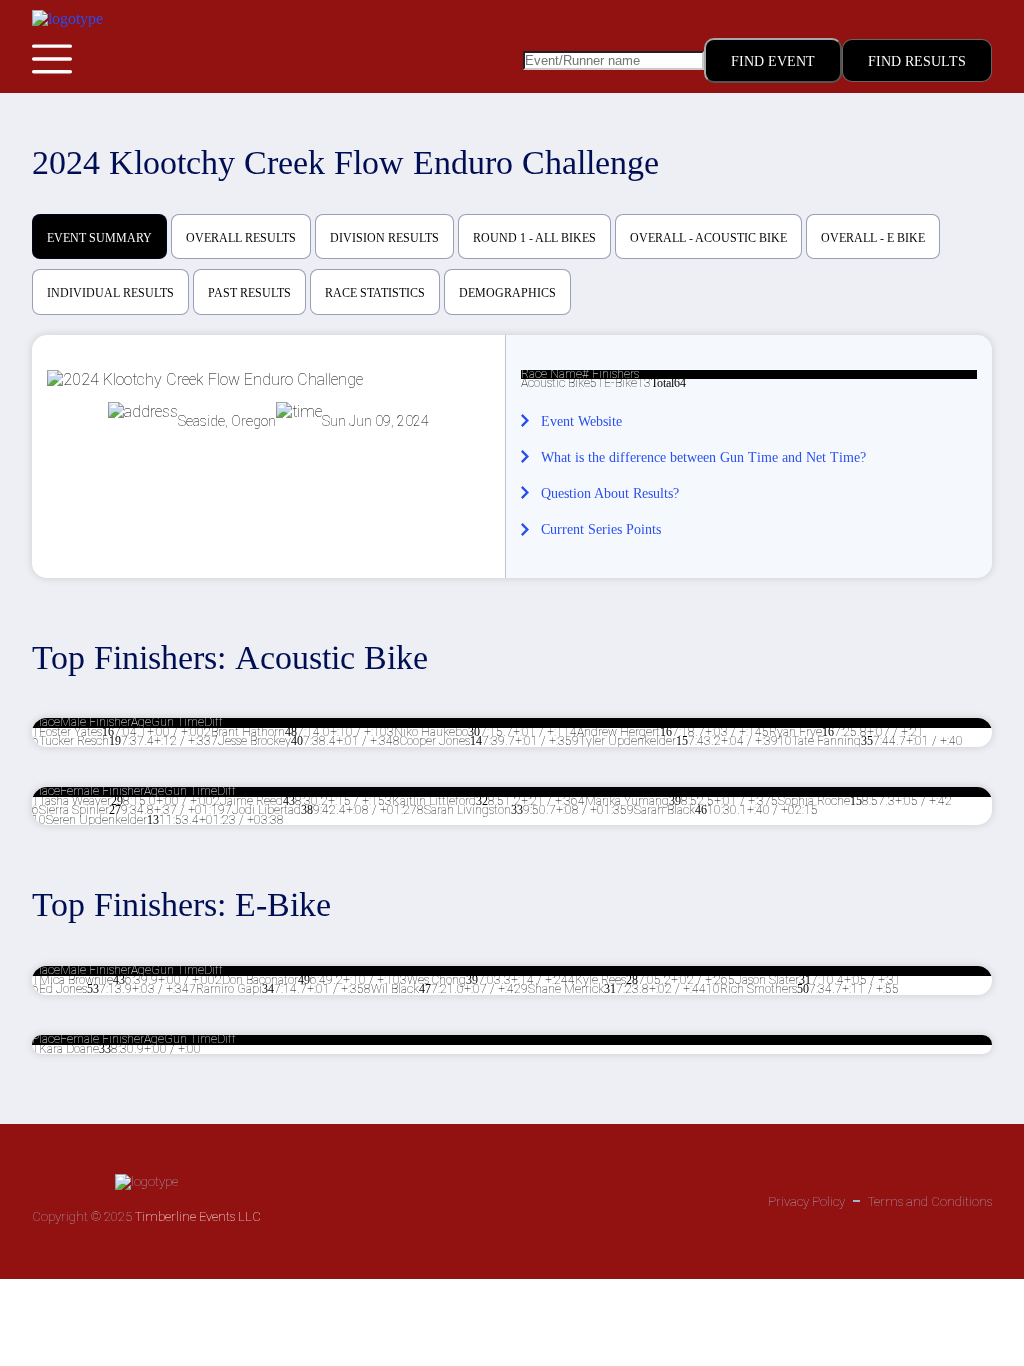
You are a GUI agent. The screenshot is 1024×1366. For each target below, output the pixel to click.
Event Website (581, 421)
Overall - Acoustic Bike (708, 238)
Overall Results (241, 238)
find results (917, 61)
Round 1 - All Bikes (534, 238)
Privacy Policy (806, 1201)
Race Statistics (375, 293)
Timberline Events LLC (198, 1216)
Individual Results (110, 293)
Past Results (249, 293)
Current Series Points (601, 529)
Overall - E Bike (873, 238)
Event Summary (99, 238)
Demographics (507, 293)
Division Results (384, 238)
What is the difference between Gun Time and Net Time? (703, 457)
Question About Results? (610, 493)
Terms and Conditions (930, 1201)
